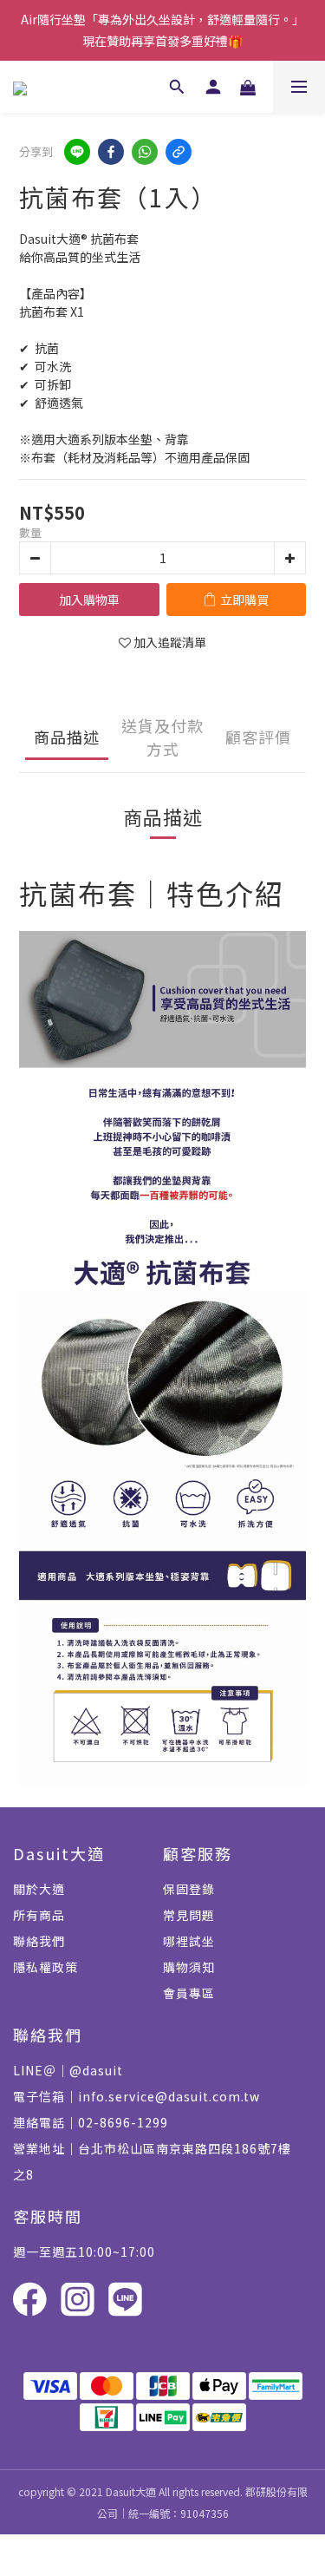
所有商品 (39, 1915)
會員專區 (189, 1993)
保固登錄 (189, 1889)
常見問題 (189, 1915)
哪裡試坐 (189, 1941)
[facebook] (111, 152)
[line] (77, 152)
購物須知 (189, 1967)
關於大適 (39, 1889)
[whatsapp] (145, 152)
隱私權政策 (45, 1967)
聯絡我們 (39, 1941)
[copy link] (179, 152)
